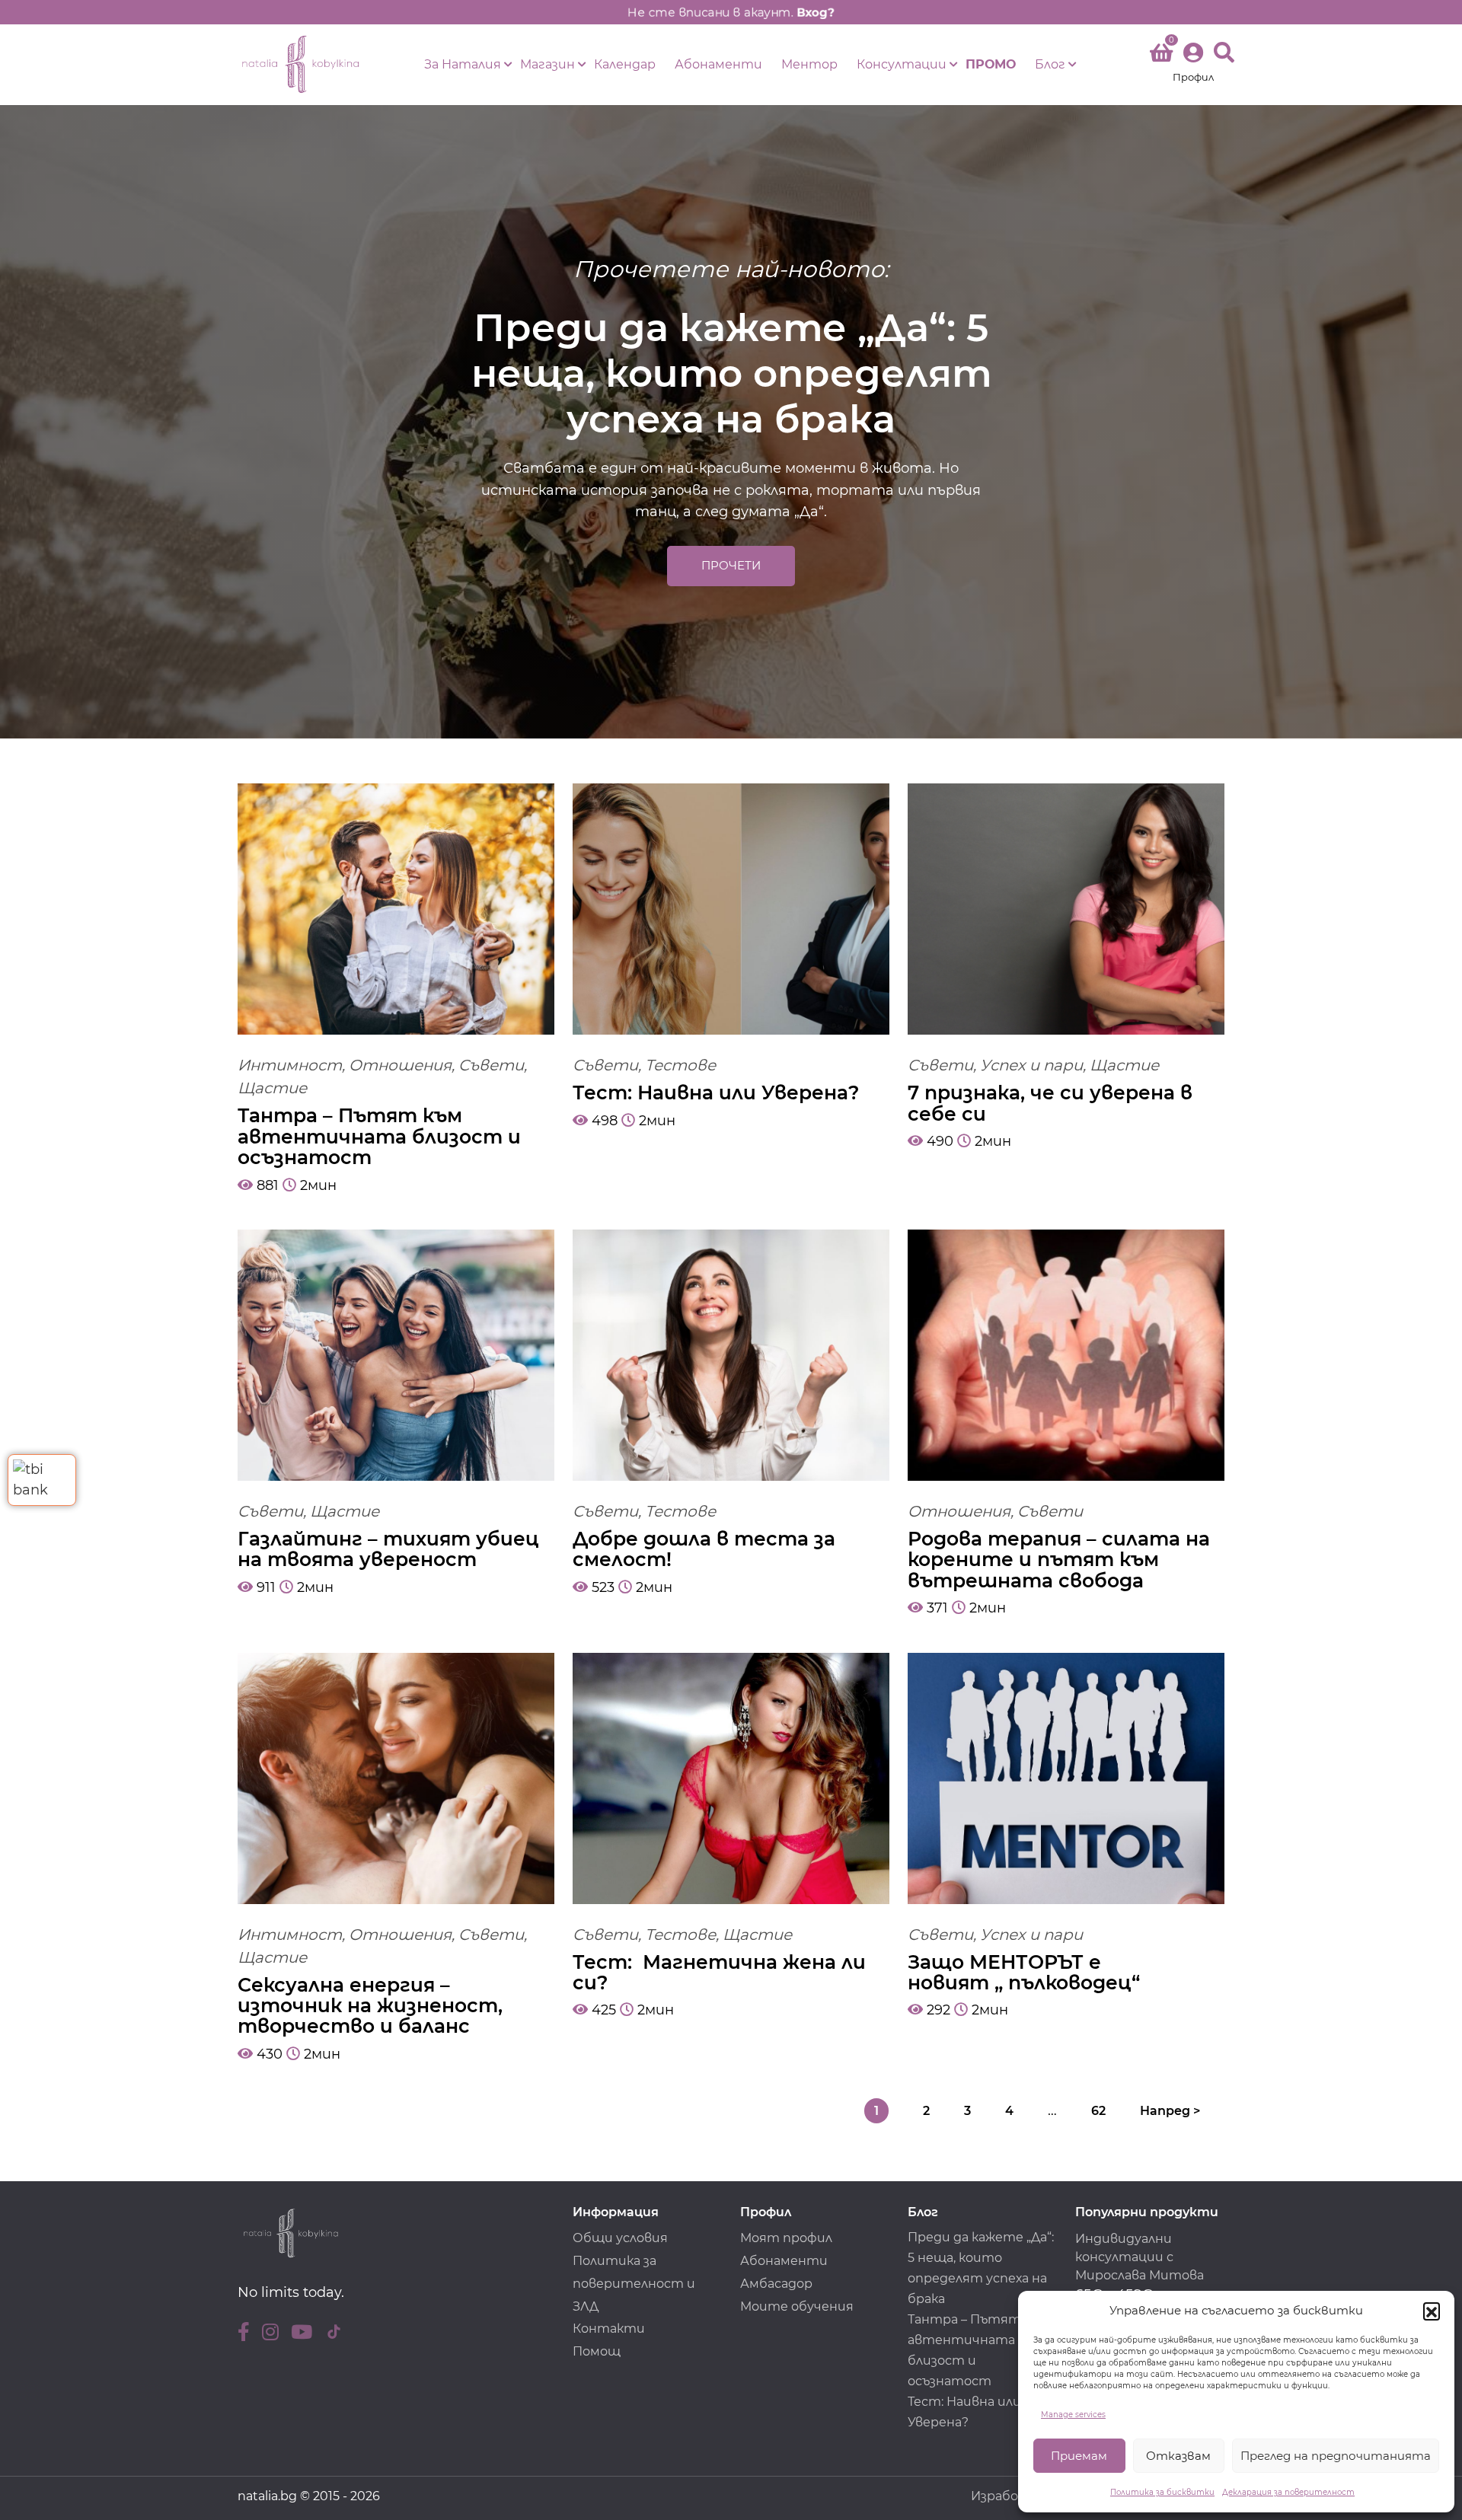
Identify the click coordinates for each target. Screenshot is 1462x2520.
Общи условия (620, 2238)
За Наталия (463, 64)
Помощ (597, 2351)
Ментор (809, 64)
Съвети (491, 1065)
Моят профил (786, 2238)
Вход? (816, 12)
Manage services (1073, 2415)
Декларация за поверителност (1288, 2492)
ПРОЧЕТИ (731, 565)
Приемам (1079, 2456)
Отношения (400, 1065)
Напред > (1170, 2111)
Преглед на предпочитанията (1336, 2456)
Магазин (547, 64)
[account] (1193, 64)
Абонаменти (718, 64)
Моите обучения (797, 2306)
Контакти (609, 2329)
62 (1098, 2111)
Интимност (290, 1065)
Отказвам (1178, 2456)
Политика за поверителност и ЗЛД (634, 2284)
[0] (1161, 56)
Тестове (680, 1065)
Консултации (902, 64)
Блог (1050, 64)
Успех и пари (1031, 1065)
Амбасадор (776, 2284)
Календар (625, 64)
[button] (1432, 2311)
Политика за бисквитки (1162, 2492)
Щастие (272, 1088)
